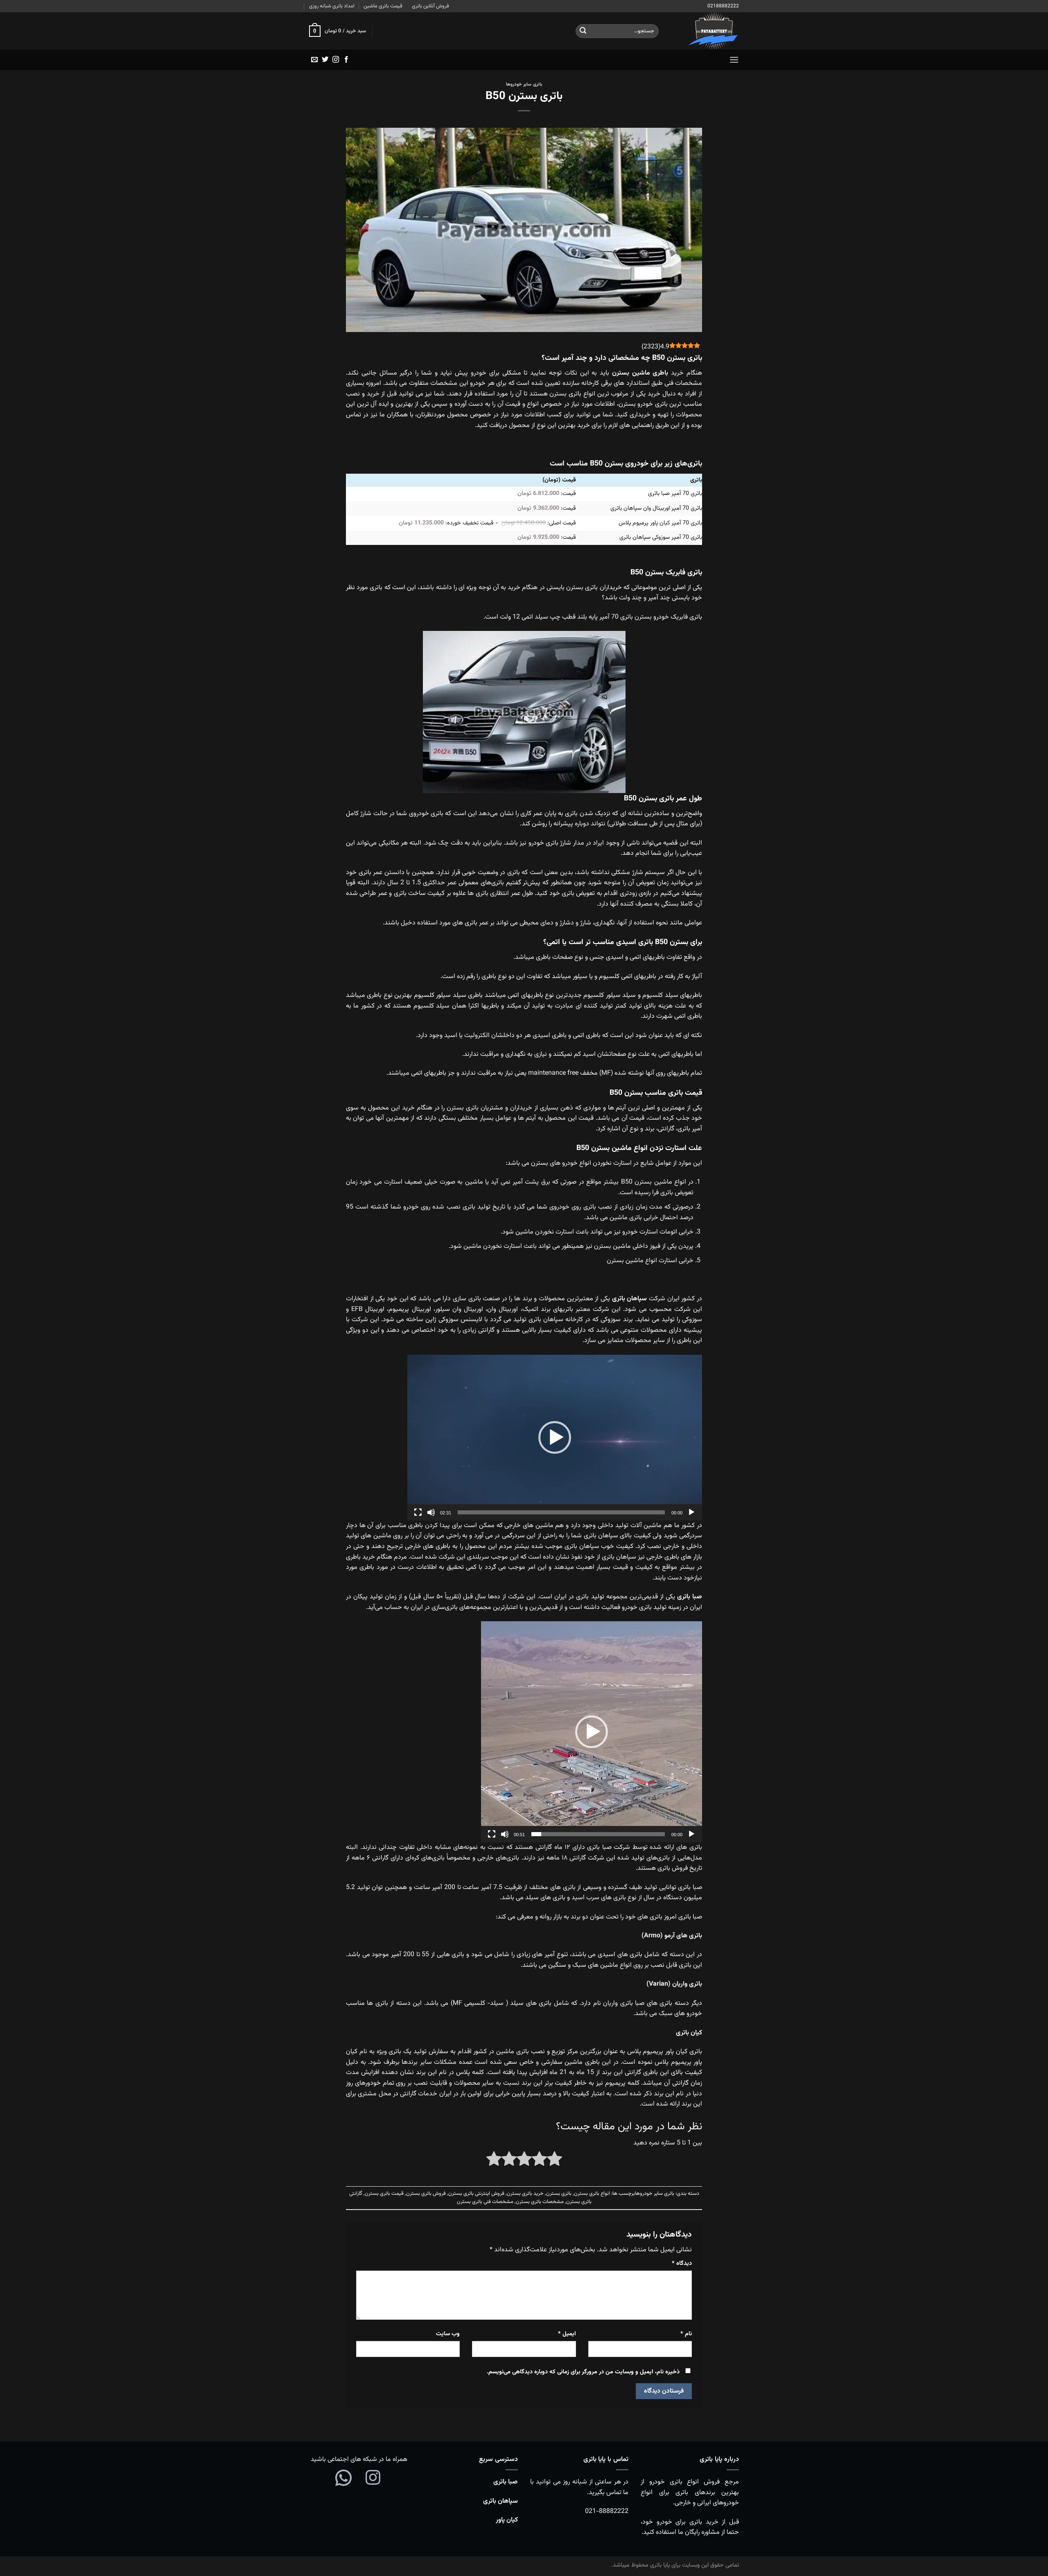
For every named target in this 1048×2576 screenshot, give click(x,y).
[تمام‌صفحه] (418, 1512)
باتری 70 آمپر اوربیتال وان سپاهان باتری (656, 508)
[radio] (554, 2161)
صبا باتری (506, 2482)
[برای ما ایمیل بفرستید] (314, 60)
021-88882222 (607, 2512)
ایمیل (567, 2334)
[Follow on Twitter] (325, 60)
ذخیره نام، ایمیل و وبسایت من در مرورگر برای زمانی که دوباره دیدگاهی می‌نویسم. (583, 2372)
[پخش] (691, 1512)
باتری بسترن (559, 2194)
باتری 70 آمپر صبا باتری (675, 494)
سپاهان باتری (500, 2501)
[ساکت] (431, 1512)
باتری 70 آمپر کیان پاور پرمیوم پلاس (660, 523)
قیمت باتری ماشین (383, 6)
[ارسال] (583, 31)
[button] (555, 1437)
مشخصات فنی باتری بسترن (485, 2202)
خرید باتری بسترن (525, 2194)
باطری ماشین (650, 373)
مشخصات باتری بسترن (540, 2202)
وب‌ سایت (448, 2334)
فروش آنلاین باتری (430, 6)
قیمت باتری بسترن (384, 2194)
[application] (555, 1438)
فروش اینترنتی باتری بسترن (476, 2194)
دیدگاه (682, 2263)
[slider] (561, 1512)
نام (686, 2334)
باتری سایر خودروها (524, 85)
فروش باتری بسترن (426, 2194)
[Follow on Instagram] (336, 60)
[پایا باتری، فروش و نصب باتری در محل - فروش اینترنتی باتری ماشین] (705, 31)
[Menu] (734, 60)
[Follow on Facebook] (346, 60)
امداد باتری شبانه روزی (332, 6)
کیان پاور (507, 2520)
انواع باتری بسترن (592, 2194)
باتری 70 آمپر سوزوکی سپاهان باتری (661, 537)
